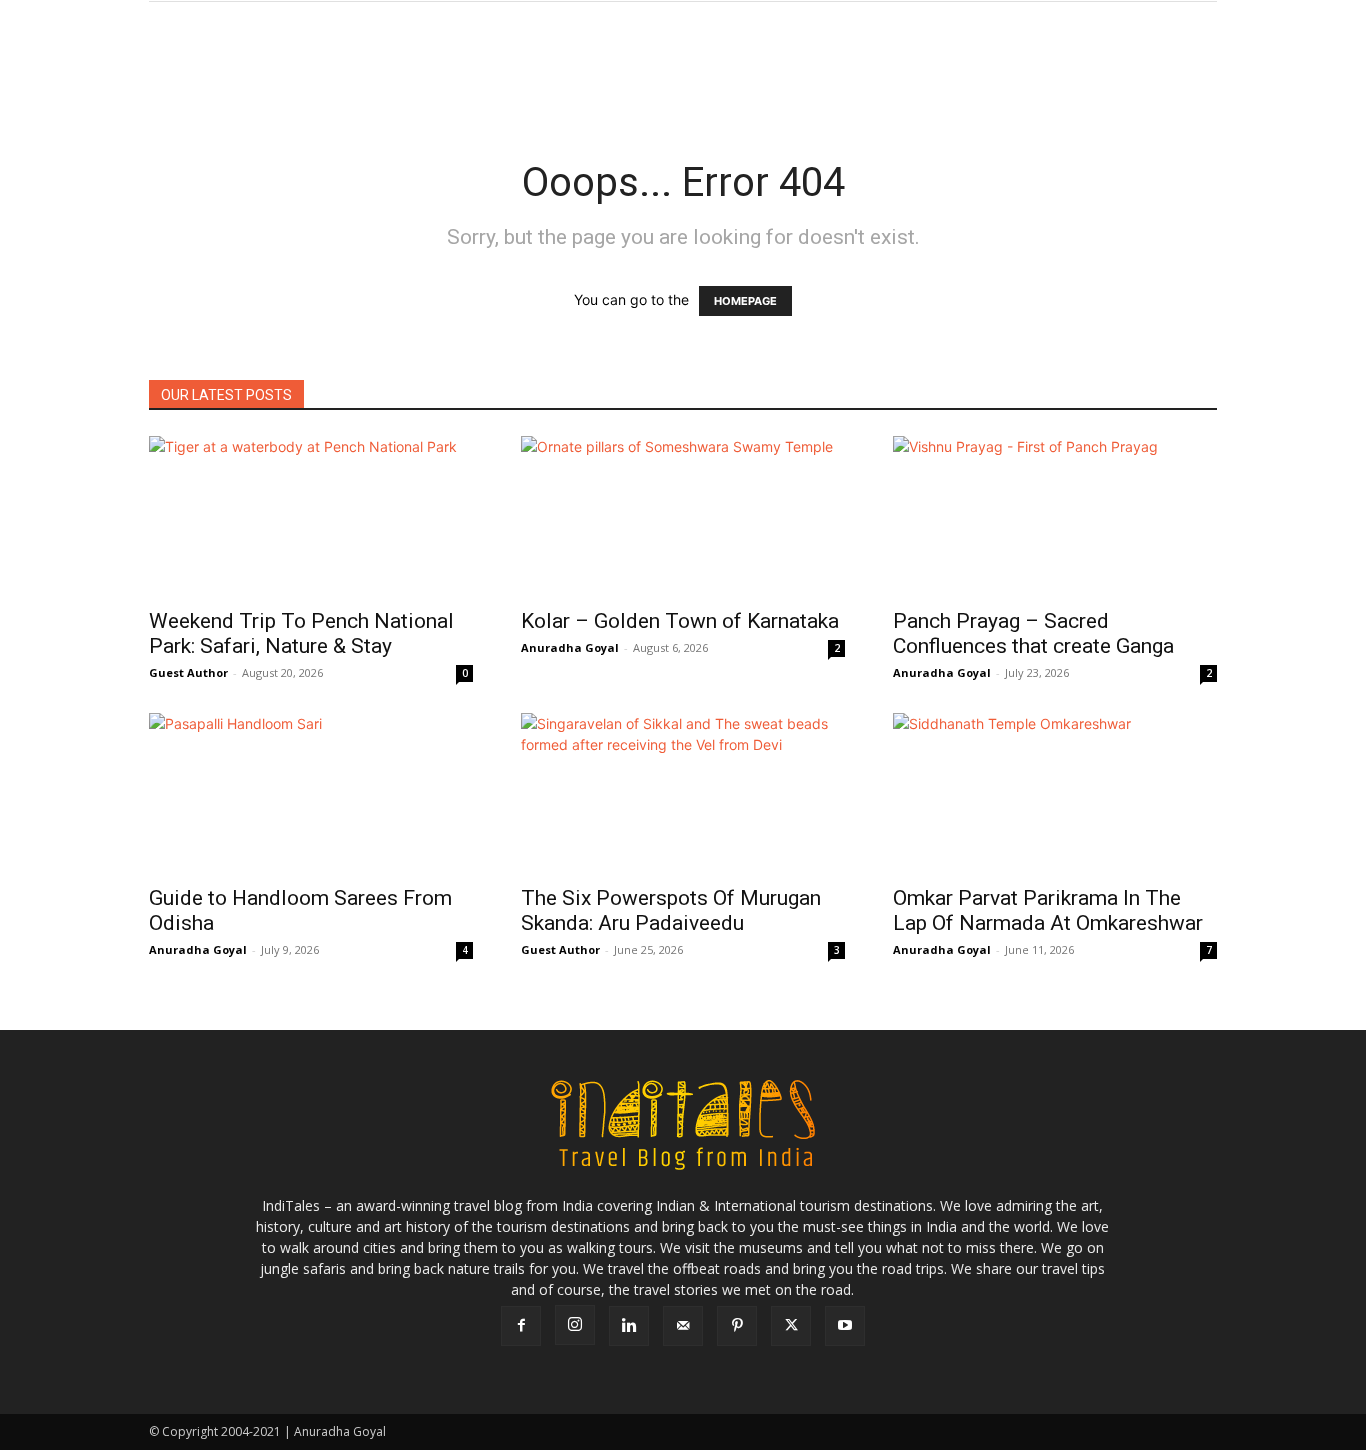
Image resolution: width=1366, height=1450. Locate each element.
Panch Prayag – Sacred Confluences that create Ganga (1033, 633)
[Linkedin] (629, 1326)
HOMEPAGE (745, 301)
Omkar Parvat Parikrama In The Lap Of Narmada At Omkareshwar (1048, 910)
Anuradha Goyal (570, 647)
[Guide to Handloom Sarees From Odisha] (311, 793)
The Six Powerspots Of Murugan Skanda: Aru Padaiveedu (671, 910)
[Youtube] (845, 1326)
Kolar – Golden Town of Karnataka (680, 621)
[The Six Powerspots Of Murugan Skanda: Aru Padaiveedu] (683, 793)
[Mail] (683, 1326)
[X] (791, 1326)
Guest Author (188, 672)
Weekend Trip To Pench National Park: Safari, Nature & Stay (301, 633)
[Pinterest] (737, 1326)
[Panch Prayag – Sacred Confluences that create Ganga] (1055, 516)
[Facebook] (521, 1326)
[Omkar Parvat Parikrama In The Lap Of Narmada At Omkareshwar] (1055, 793)
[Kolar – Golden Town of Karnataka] (683, 516)
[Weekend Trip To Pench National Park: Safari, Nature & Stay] (311, 516)
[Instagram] (575, 1325)
